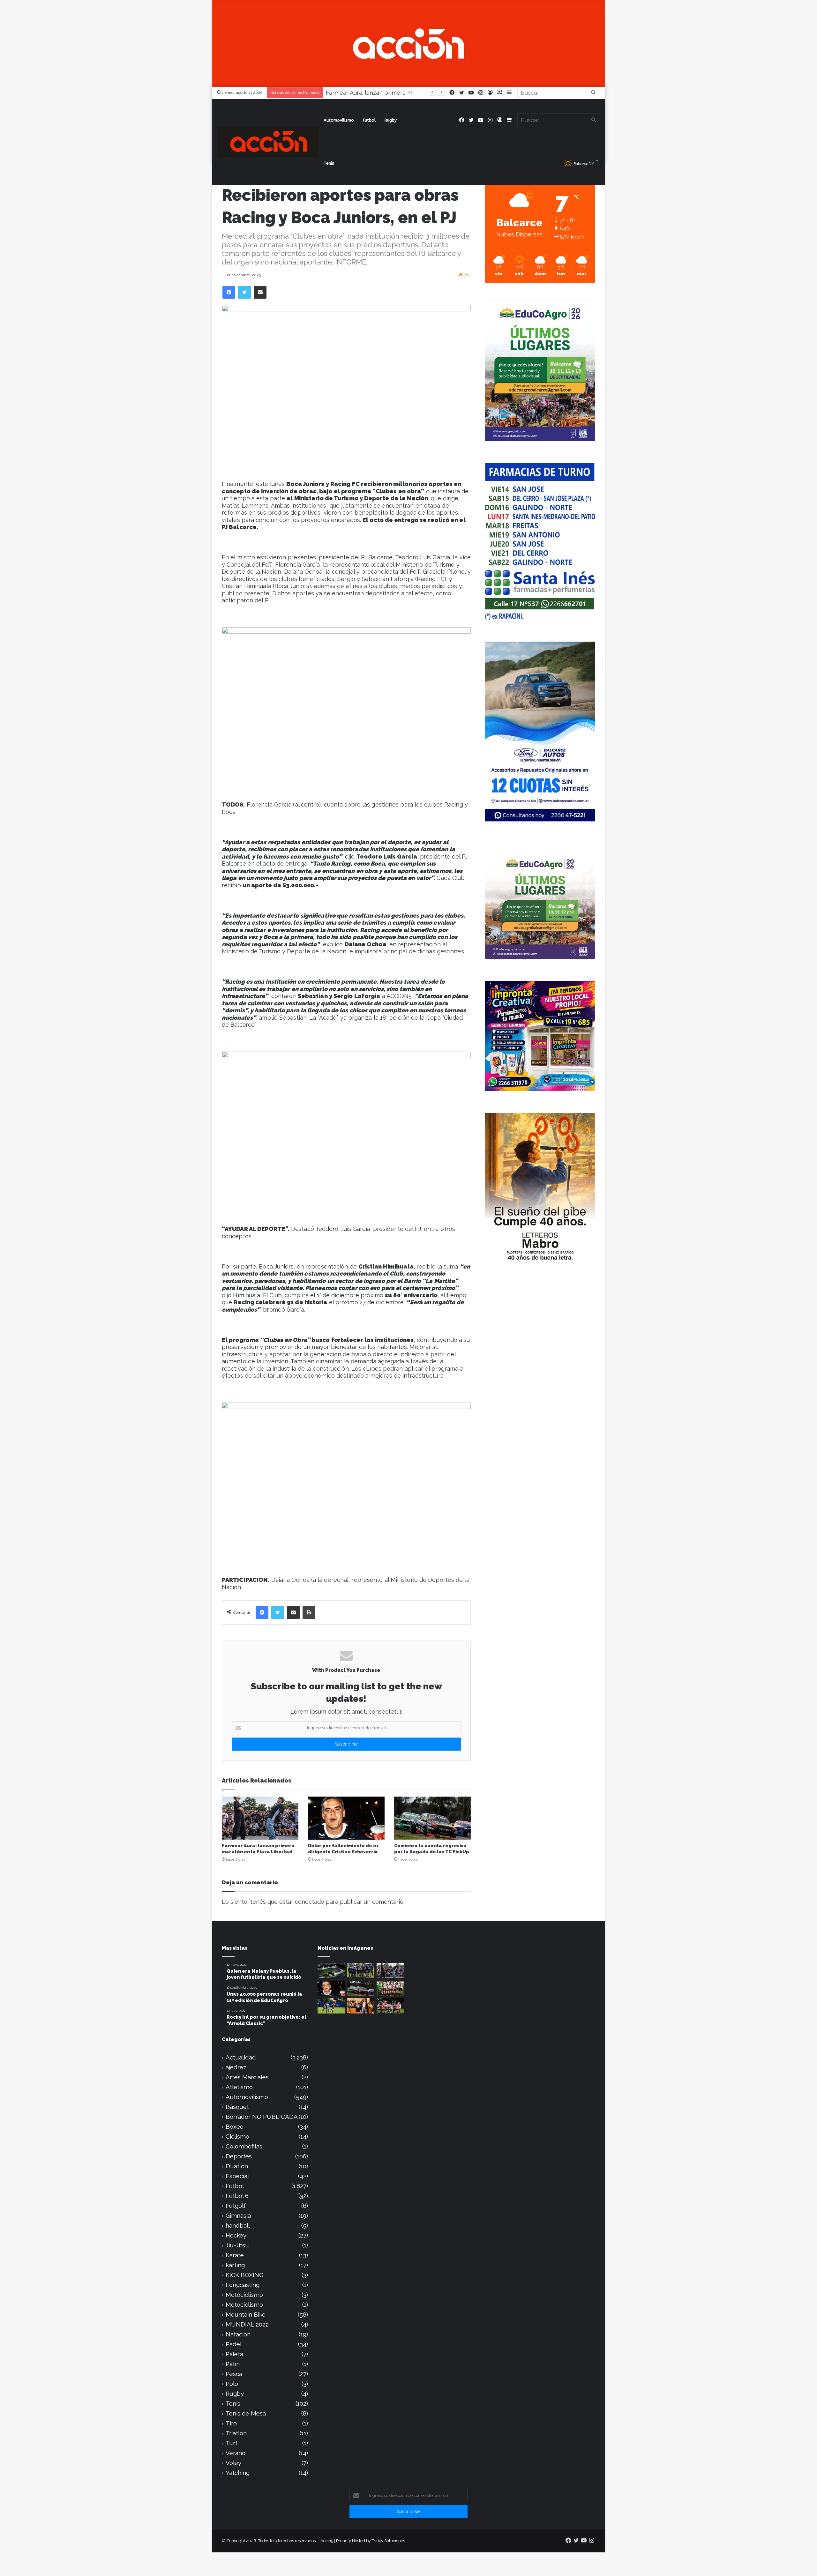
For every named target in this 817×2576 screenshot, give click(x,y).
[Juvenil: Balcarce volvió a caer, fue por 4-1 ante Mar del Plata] (361, 1970)
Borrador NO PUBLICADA (262, 2117)
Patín (233, 2364)
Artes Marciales (247, 2077)
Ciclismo (237, 2137)
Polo (232, 2384)
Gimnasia (238, 2216)
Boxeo (235, 2127)
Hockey (236, 2235)
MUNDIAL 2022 (247, 2324)
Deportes (239, 2156)
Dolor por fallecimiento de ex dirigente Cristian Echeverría (405, 93)
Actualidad (241, 2057)
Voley (233, 2463)
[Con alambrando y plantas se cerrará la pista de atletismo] (331, 1970)
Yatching (238, 2473)
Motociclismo (244, 2295)
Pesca (234, 2374)
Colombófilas (244, 2146)
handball (238, 2226)
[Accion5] (408, 43)
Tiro (231, 2423)
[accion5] (268, 142)
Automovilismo (339, 120)
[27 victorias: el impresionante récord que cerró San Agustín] (390, 1988)
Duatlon (237, 2166)
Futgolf (236, 2206)
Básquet (237, 2107)
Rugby (391, 120)
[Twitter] (244, 292)
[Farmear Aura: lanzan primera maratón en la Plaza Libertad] (260, 1818)
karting (235, 2265)
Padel (234, 2344)
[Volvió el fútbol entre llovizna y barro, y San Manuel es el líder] (390, 2006)
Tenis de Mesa (246, 2413)
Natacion (238, 2334)
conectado (310, 1902)
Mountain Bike (246, 2315)
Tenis (329, 163)
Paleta (234, 2354)
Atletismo (239, 2087)
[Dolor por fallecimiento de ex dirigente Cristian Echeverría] (346, 1818)
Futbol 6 (237, 2196)
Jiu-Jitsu (237, 2245)
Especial (237, 2176)
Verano (236, 2453)
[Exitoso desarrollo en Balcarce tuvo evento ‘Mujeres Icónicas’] (361, 2006)
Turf (232, 2443)
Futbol (369, 120)
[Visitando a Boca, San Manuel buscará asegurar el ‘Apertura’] (331, 2006)
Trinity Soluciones (388, 2541)
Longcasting (243, 2285)
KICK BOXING (244, 2275)
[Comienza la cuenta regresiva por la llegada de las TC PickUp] (432, 1818)
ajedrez (236, 2067)
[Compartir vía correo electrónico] (260, 292)
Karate (235, 2255)
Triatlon (236, 2433)
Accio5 (327, 2541)
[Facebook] (229, 292)
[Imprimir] (309, 1612)
